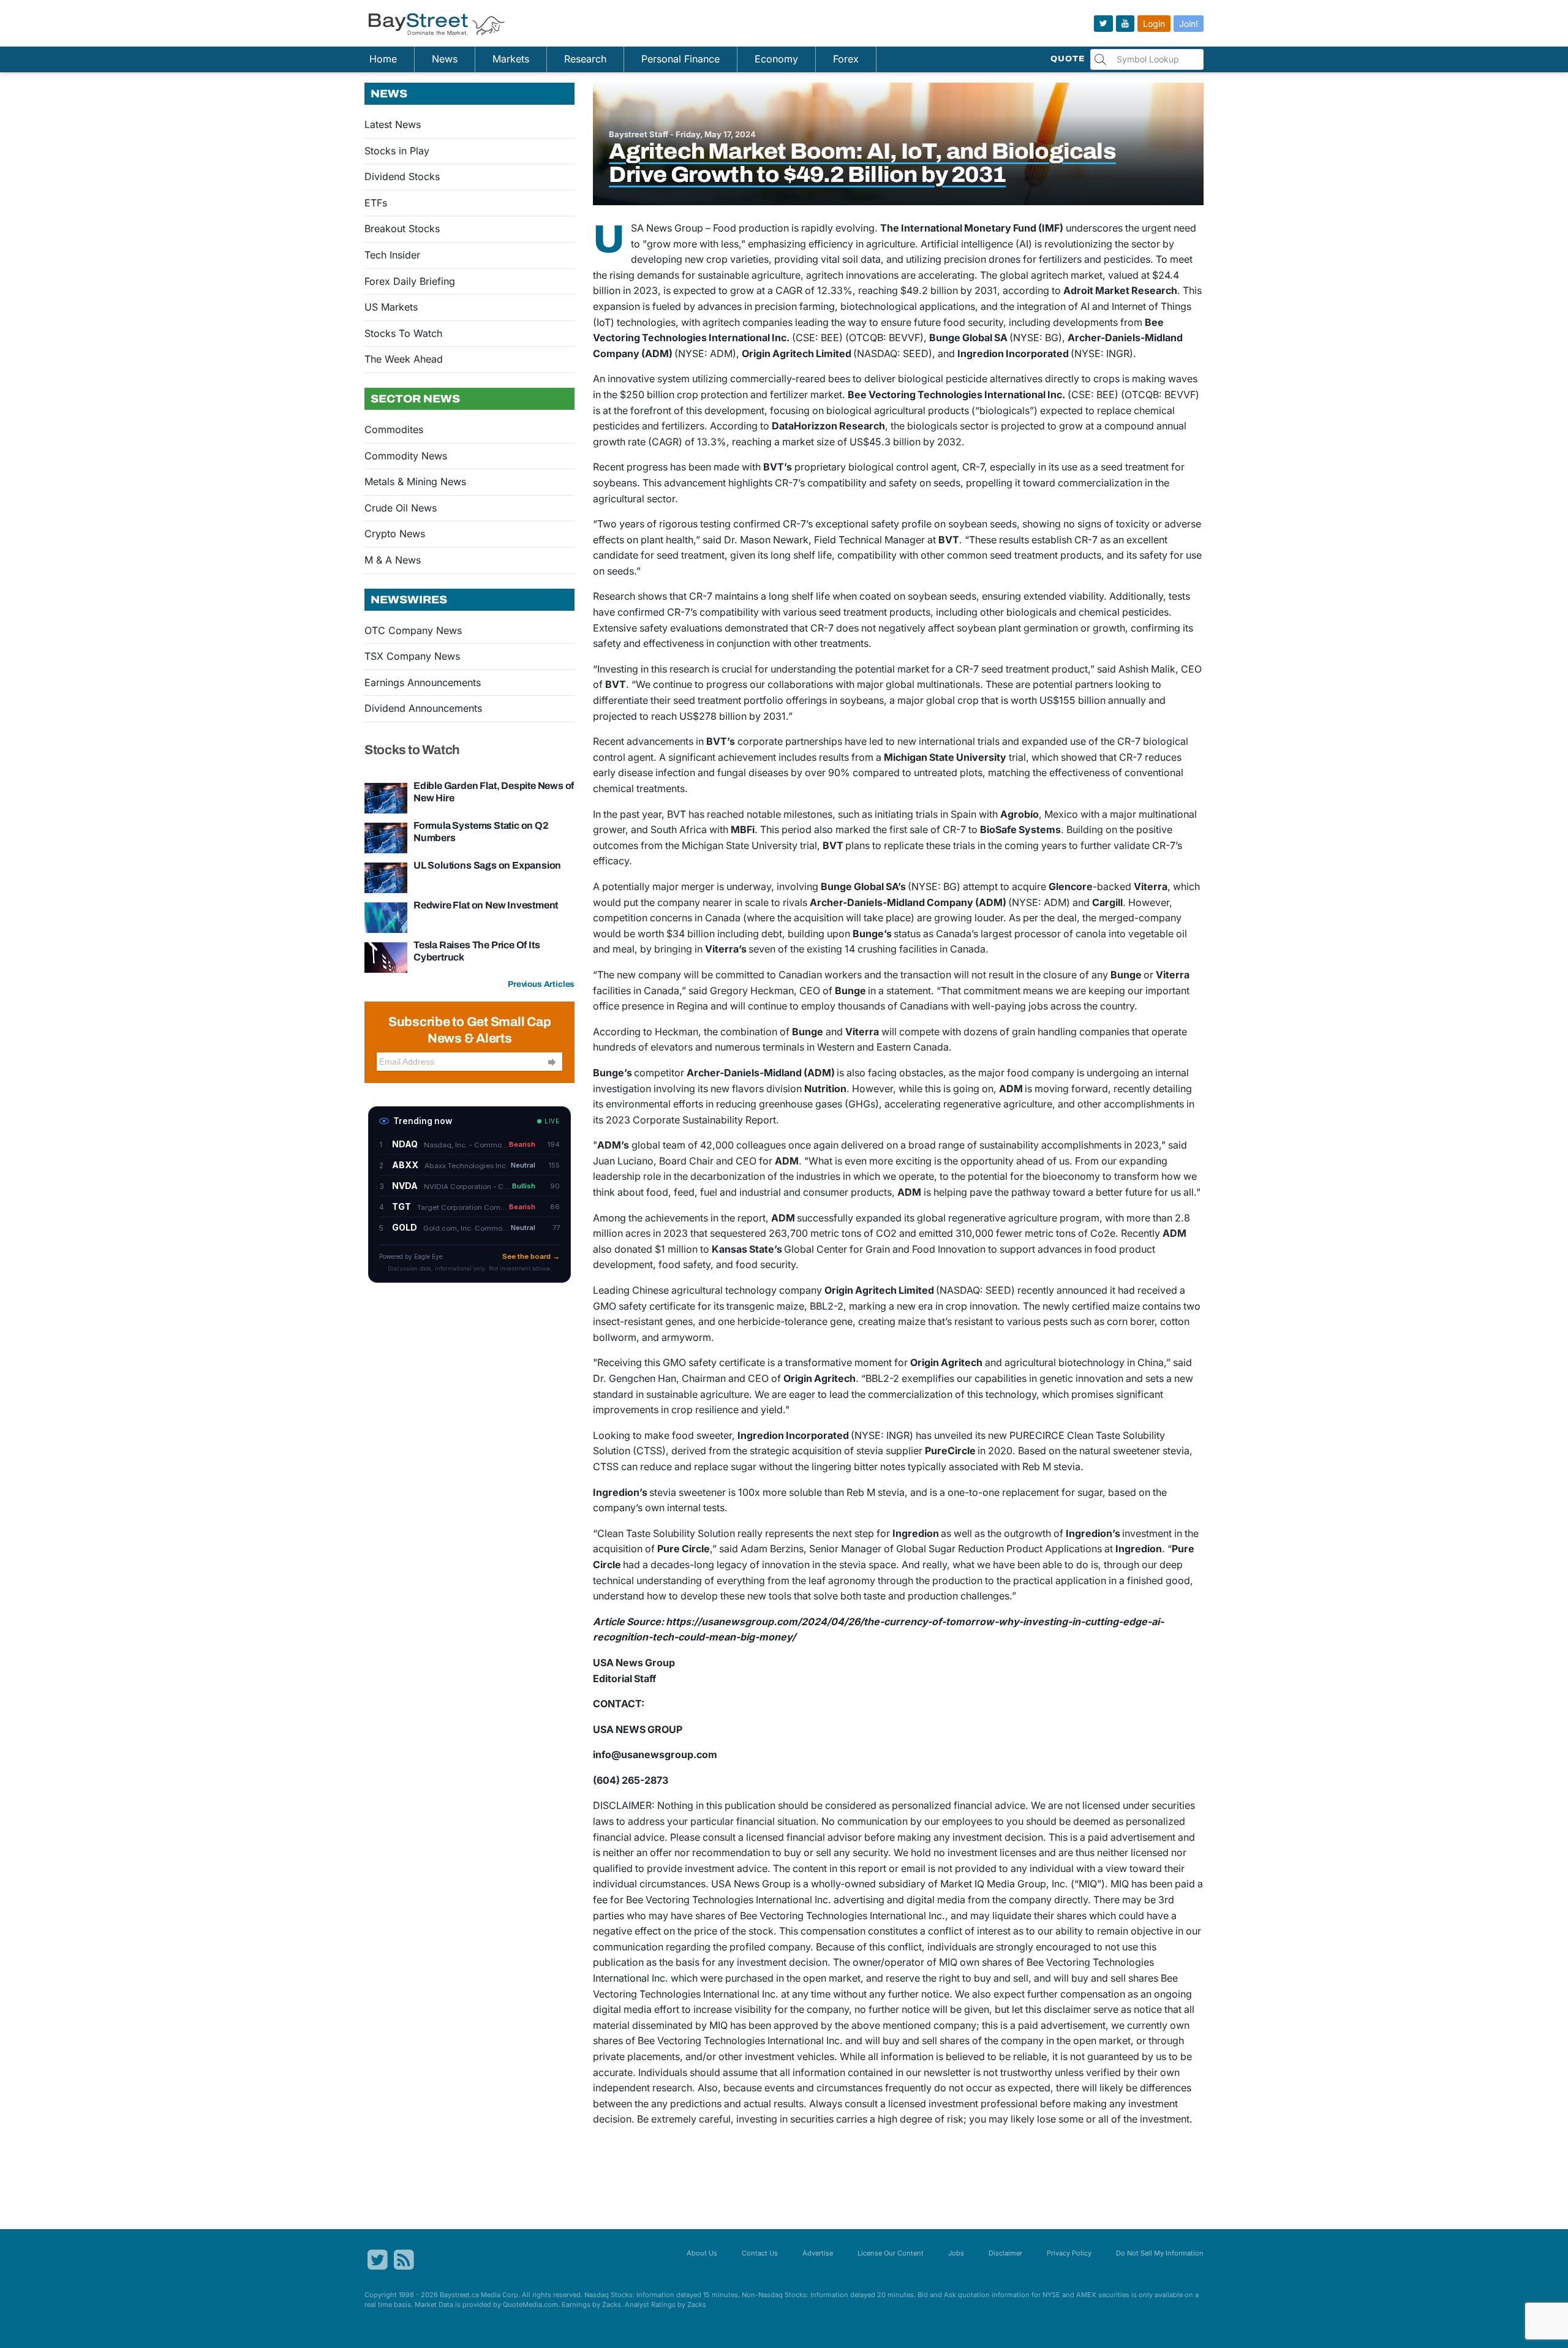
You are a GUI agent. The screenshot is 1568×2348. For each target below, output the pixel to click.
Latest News (393, 124)
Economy (776, 59)
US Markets (391, 307)
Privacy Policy (1069, 2253)
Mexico (1061, 814)
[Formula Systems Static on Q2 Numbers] (386, 837)
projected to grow (1042, 426)
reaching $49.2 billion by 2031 (928, 290)
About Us (702, 2253)
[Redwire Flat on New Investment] (386, 917)
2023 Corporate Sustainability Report (691, 1120)
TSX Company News (412, 656)
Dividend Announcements (423, 708)
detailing (1172, 1089)
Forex (846, 59)
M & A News (393, 560)
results (834, 757)
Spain (963, 814)
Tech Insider (392, 255)
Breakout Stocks (402, 228)
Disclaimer (1005, 2253)
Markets (511, 59)
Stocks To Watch (403, 333)
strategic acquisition (796, 1451)
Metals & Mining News (415, 481)
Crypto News (395, 534)
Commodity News (406, 456)
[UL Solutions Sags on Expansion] (386, 877)
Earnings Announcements (423, 682)
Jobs (956, 2253)
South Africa (679, 829)
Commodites (394, 429)
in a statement (899, 991)
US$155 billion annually (1093, 700)
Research (585, 59)
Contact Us (760, 2253)
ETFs (376, 203)
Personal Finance (680, 59)
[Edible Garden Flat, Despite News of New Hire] (386, 798)
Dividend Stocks (402, 176)
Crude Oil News (401, 508)
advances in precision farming (766, 306)
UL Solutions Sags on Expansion (487, 865)
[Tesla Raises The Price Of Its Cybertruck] (386, 957)
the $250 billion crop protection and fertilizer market (723, 394)
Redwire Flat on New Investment (486, 905)
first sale (909, 829)
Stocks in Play (397, 151)
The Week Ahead (404, 359)
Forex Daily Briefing (410, 281)
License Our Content (891, 2253)
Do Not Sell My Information (1160, 2253)
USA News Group (667, 228)
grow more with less (693, 244)
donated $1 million (656, 1249)
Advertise (818, 2253)
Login (1154, 24)
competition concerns (643, 918)
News (445, 59)
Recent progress (630, 467)
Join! (1189, 24)
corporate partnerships (790, 741)
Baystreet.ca (459, 2295)
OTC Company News (413, 630)
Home (383, 59)
